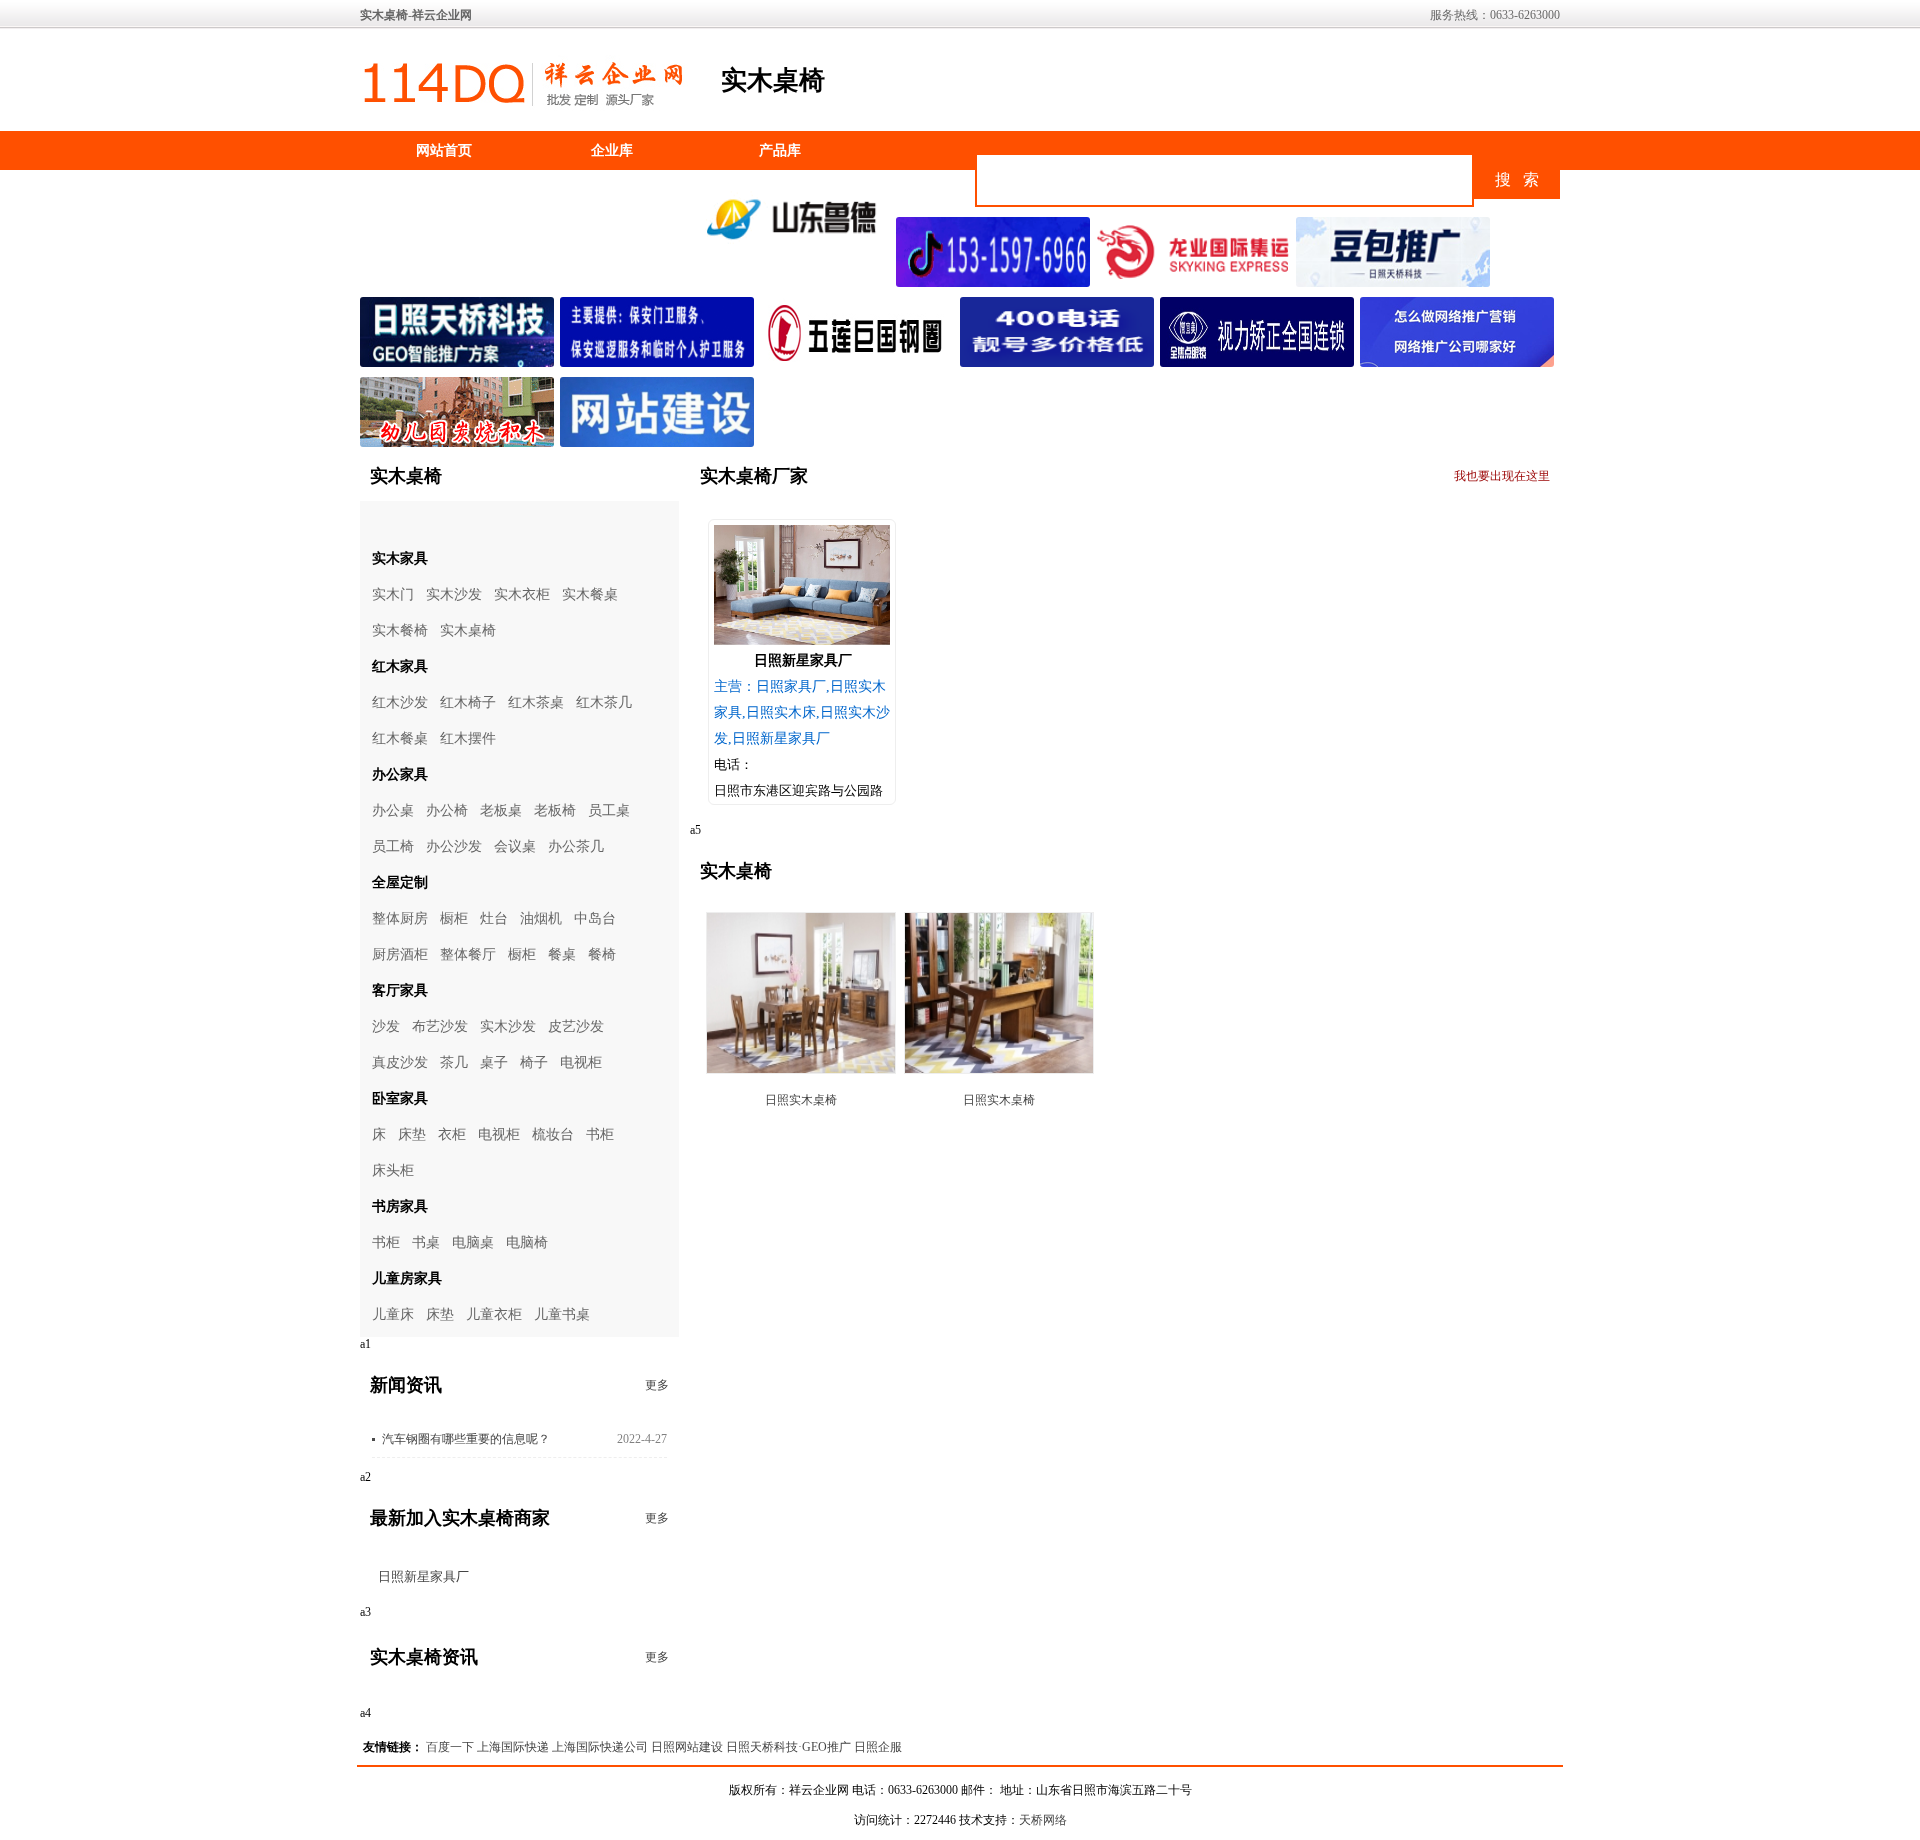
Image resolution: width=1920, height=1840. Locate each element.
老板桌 (501, 810)
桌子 (494, 1062)
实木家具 (400, 558)
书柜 (600, 1134)
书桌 (426, 1242)
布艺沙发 (440, 1026)
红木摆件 (468, 738)
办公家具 (400, 774)
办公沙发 (454, 846)
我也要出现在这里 (1502, 476)
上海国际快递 (513, 1747)
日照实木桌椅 (801, 1100)
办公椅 (447, 810)
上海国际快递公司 (600, 1747)
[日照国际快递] (1196, 283)
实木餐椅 (400, 630)
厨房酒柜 (400, 954)
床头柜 (393, 1170)
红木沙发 (400, 702)
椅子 (534, 1062)
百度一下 (450, 1747)
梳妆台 (553, 1134)
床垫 (412, 1134)
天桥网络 (1043, 1820)
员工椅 (393, 846)
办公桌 (393, 810)
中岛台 (595, 918)
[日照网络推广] (1460, 363)
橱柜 (454, 918)
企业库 (612, 150)
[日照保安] (660, 363)
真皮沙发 (400, 1062)
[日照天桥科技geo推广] (460, 363)
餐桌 (562, 954)
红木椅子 (468, 702)
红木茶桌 (536, 702)
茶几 (454, 1062)
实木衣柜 (522, 594)
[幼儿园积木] (460, 443)
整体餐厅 (468, 954)
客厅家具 (400, 990)
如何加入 (612, 189)
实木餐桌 (590, 594)
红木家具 (400, 666)
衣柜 (452, 1134)
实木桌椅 (468, 630)
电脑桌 (473, 1242)
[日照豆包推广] (1396, 283)
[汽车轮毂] (860, 363)
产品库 (780, 150)
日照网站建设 (687, 1747)
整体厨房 (400, 918)
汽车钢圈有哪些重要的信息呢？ (466, 1439)
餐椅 (602, 954)
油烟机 (541, 918)
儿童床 (393, 1314)
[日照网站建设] (660, 443)
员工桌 (609, 810)
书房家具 (400, 1206)
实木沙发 (454, 594)
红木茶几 (604, 702)
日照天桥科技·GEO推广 (788, 1747)
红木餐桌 (400, 738)
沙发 (386, 1026)
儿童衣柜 (494, 1314)
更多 (657, 1385)
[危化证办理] (796, 248)
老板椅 (555, 810)
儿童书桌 (562, 1314)
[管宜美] (1260, 363)
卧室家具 (400, 1098)
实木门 (393, 594)
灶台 (494, 918)
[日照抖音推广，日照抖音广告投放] (996, 283)
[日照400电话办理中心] (1060, 363)
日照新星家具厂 (423, 1576)
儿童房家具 (407, 1278)
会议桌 (515, 846)
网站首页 (444, 150)
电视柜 (581, 1062)
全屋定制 (400, 882)
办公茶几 (576, 846)
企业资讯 (444, 189)
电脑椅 (527, 1242)
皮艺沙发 (576, 1026)
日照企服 (878, 1747)
